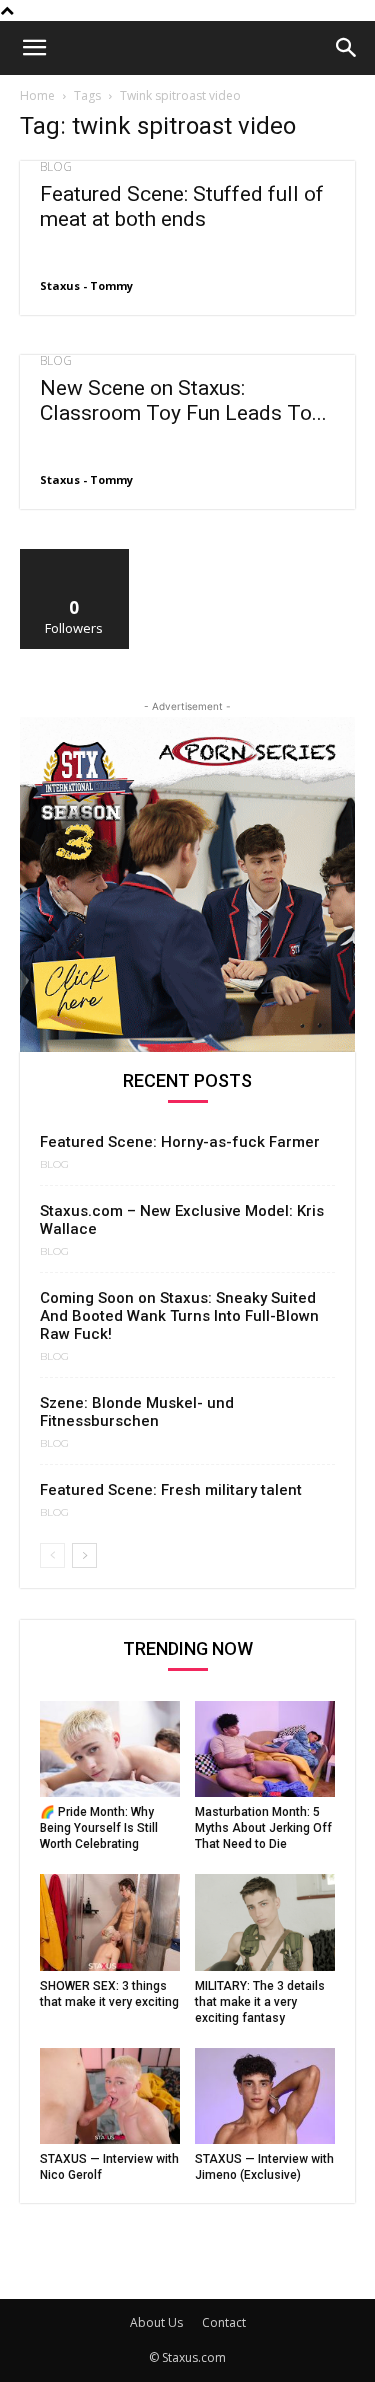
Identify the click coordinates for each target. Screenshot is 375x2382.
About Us (156, 2322)
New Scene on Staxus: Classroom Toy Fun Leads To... (183, 400)
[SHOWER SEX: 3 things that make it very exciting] (110, 1922)
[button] (34, 48)
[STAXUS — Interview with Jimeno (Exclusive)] (265, 2096)
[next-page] (84, 1555)
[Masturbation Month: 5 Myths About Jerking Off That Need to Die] (265, 1749)
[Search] (347, 48)
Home (37, 95)
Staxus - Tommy (86, 285)
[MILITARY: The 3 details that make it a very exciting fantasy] (265, 1922)
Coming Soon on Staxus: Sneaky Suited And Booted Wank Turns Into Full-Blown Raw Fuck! (179, 1316)
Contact (224, 2322)
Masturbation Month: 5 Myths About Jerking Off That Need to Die (263, 1828)
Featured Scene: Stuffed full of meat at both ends (182, 206)
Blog (56, 167)
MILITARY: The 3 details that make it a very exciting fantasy (260, 2002)
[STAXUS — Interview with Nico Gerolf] (110, 2096)
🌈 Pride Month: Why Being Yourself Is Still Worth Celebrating (99, 1828)
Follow (74, 556)
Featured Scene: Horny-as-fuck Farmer (180, 1142)
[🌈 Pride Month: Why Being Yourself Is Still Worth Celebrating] (110, 1749)
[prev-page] (52, 1555)
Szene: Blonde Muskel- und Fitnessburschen (137, 1412)
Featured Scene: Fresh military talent (171, 1490)
